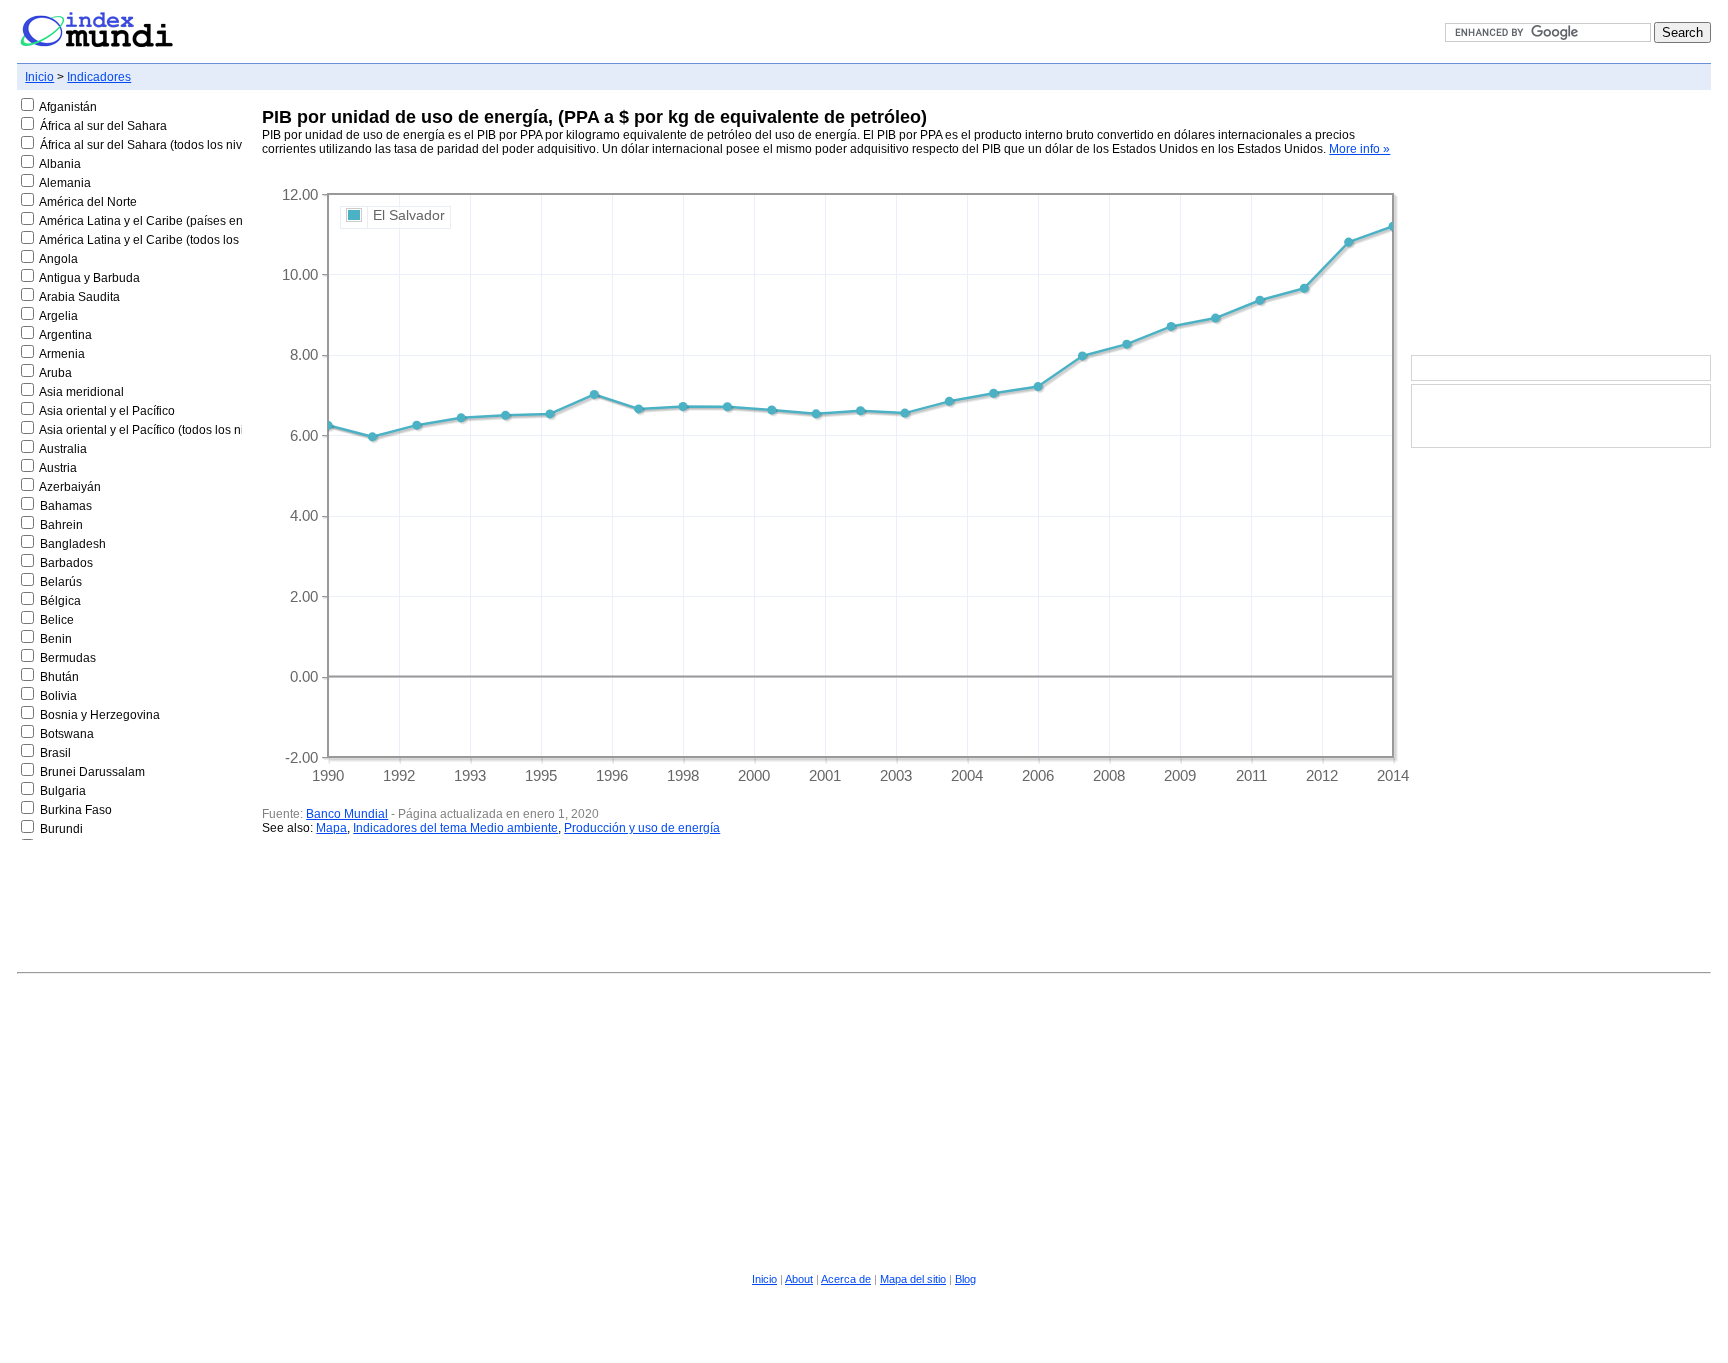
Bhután (59, 677)
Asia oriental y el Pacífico (107, 411)
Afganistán (68, 107)
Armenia (62, 354)
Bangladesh (73, 544)
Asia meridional (81, 392)
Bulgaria (63, 791)
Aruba (55, 373)
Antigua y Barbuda (89, 278)
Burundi (61, 829)
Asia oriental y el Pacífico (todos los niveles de (164, 430)
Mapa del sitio (913, 1279)
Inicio (39, 77)
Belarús (61, 582)
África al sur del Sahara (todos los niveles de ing (171, 145)
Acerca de (846, 1279)
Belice (57, 620)
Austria (58, 468)
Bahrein (61, 525)
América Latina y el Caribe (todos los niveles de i (171, 240)
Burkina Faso (76, 810)
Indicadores (99, 77)
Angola (58, 259)
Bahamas (66, 506)
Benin (56, 639)
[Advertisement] (1561, 224)
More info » (1359, 149)
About (799, 1279)
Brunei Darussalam (92, 772)
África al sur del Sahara (103, 126)
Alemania (65, 183)
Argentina (65, 335)
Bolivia (58, 696)
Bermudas (68, 658)
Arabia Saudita (79, 297)
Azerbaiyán (70, 487)
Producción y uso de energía (642, 828)
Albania (60, 164)
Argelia (58, 316)
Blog (965, 1279)
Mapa (331, 828)
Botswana (67, 734)
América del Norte (88, 202)
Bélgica (60, 601)
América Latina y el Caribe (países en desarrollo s (174, 221)
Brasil (55, 753)
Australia (63, 449)
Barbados (66, 563)
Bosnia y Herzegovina (100, 715)
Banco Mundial (347, 814)
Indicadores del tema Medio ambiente (455, 828)
